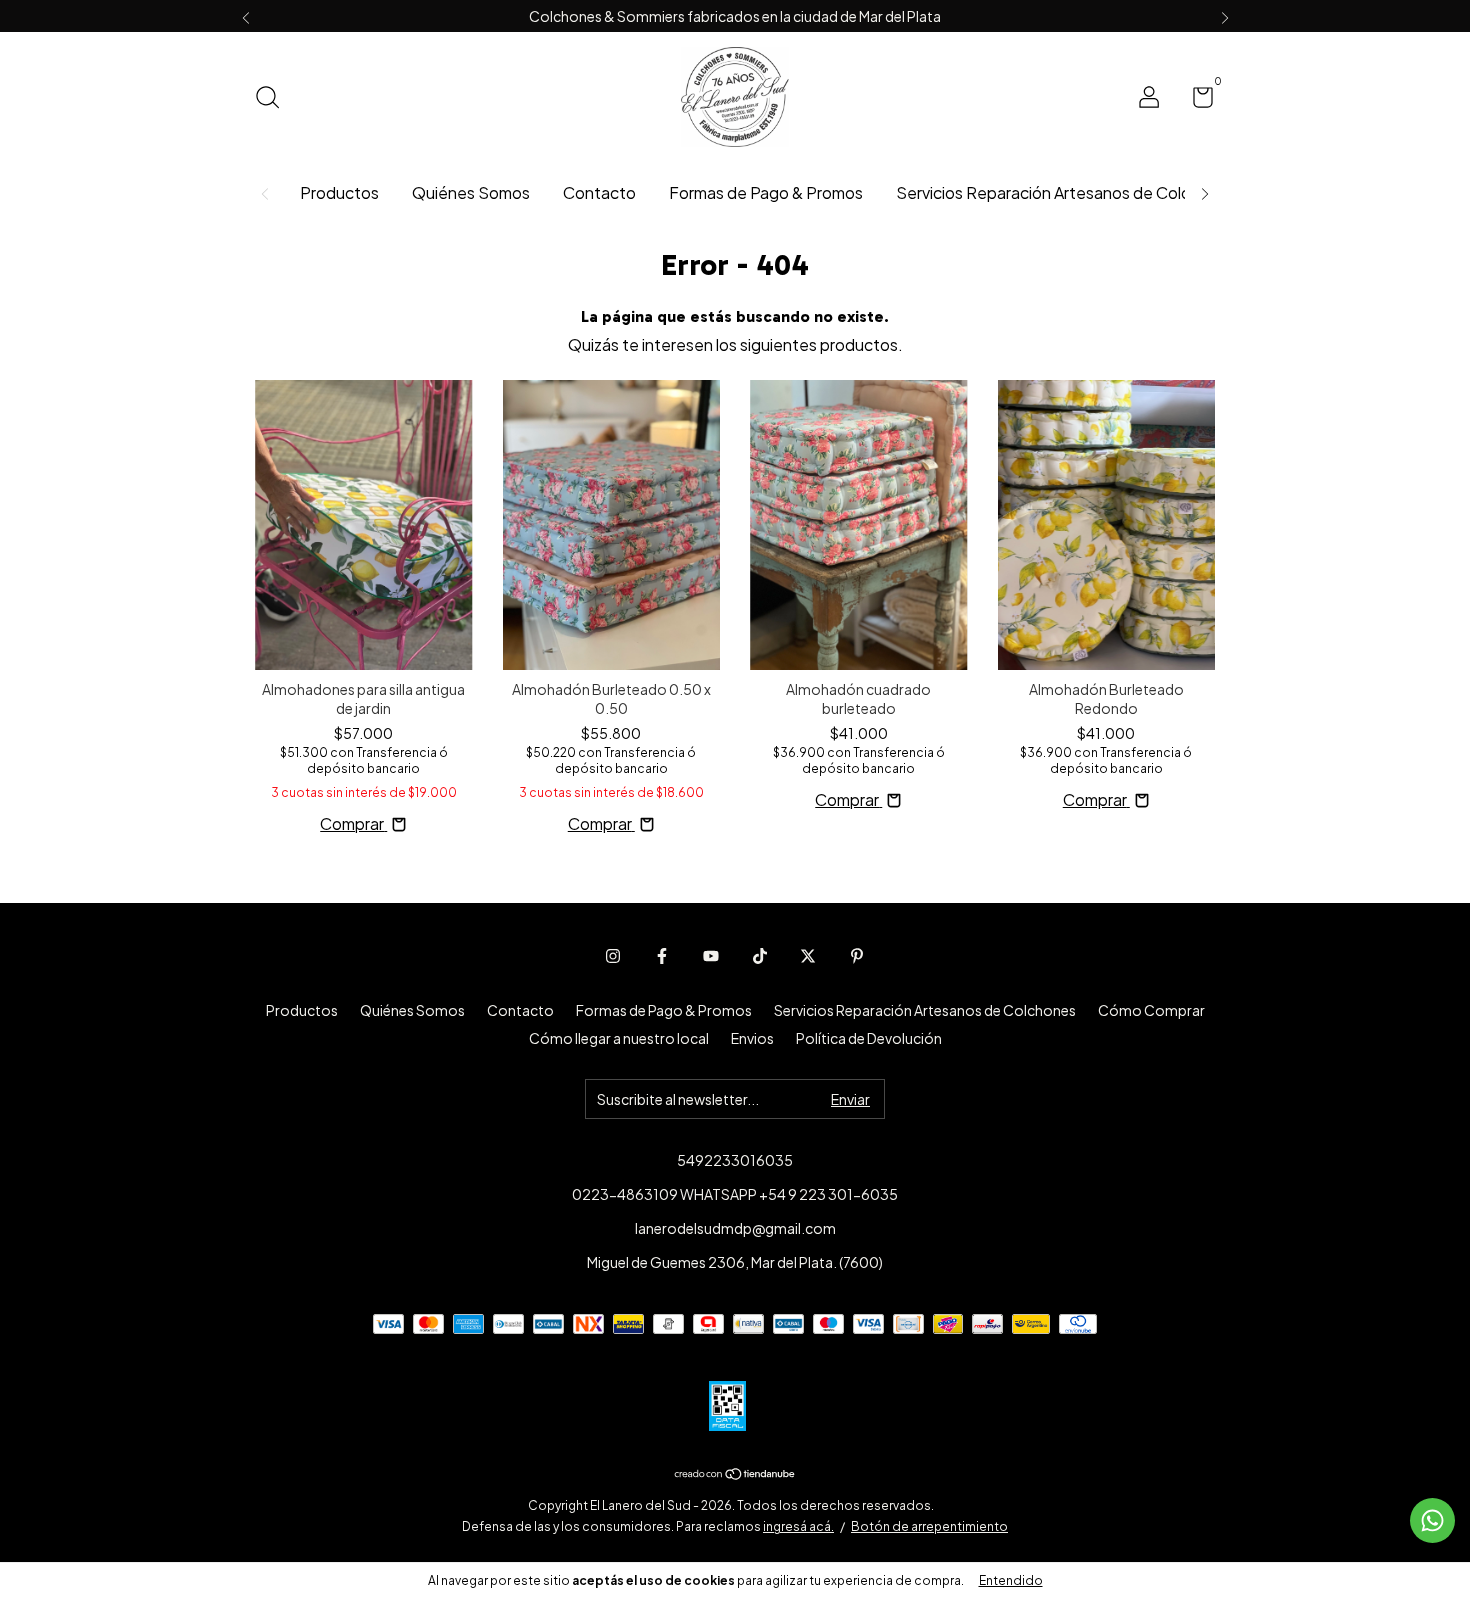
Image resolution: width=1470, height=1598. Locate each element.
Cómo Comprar (1151, 1010)
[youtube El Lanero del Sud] (711, 956)
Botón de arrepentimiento (929, 1526)
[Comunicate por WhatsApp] (1432, 1520)
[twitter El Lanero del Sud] (808, 956)
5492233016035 (735, 1160)
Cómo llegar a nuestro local (619, 1038)
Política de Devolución (869, 1038)
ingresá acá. (798, 1526)
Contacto (599, 192)
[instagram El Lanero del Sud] (613, 956)
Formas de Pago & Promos (766, 192)
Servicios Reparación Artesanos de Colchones (1066, 192)
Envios (752, 1038)
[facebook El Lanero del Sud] (662, 956)
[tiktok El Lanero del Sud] (760, 956)
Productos (339, 192)
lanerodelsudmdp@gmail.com (735, 1228)
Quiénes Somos (471, 192)
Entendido (1011, 1580)
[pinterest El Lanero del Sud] (857, 956)
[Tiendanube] (735, 1474)
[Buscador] (274, 99)
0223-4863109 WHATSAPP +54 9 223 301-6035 (735, 1194)
